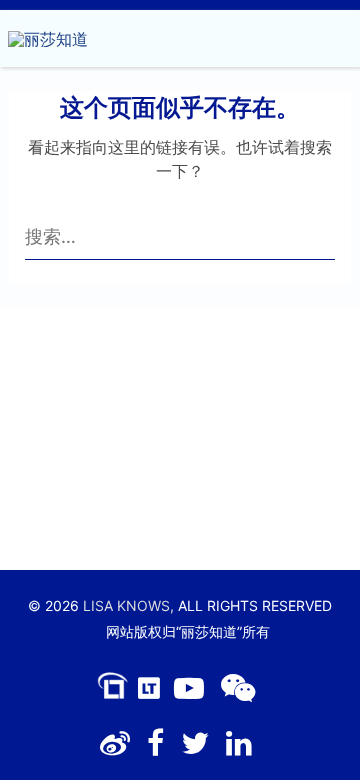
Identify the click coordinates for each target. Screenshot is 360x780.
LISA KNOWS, (128, 605)
